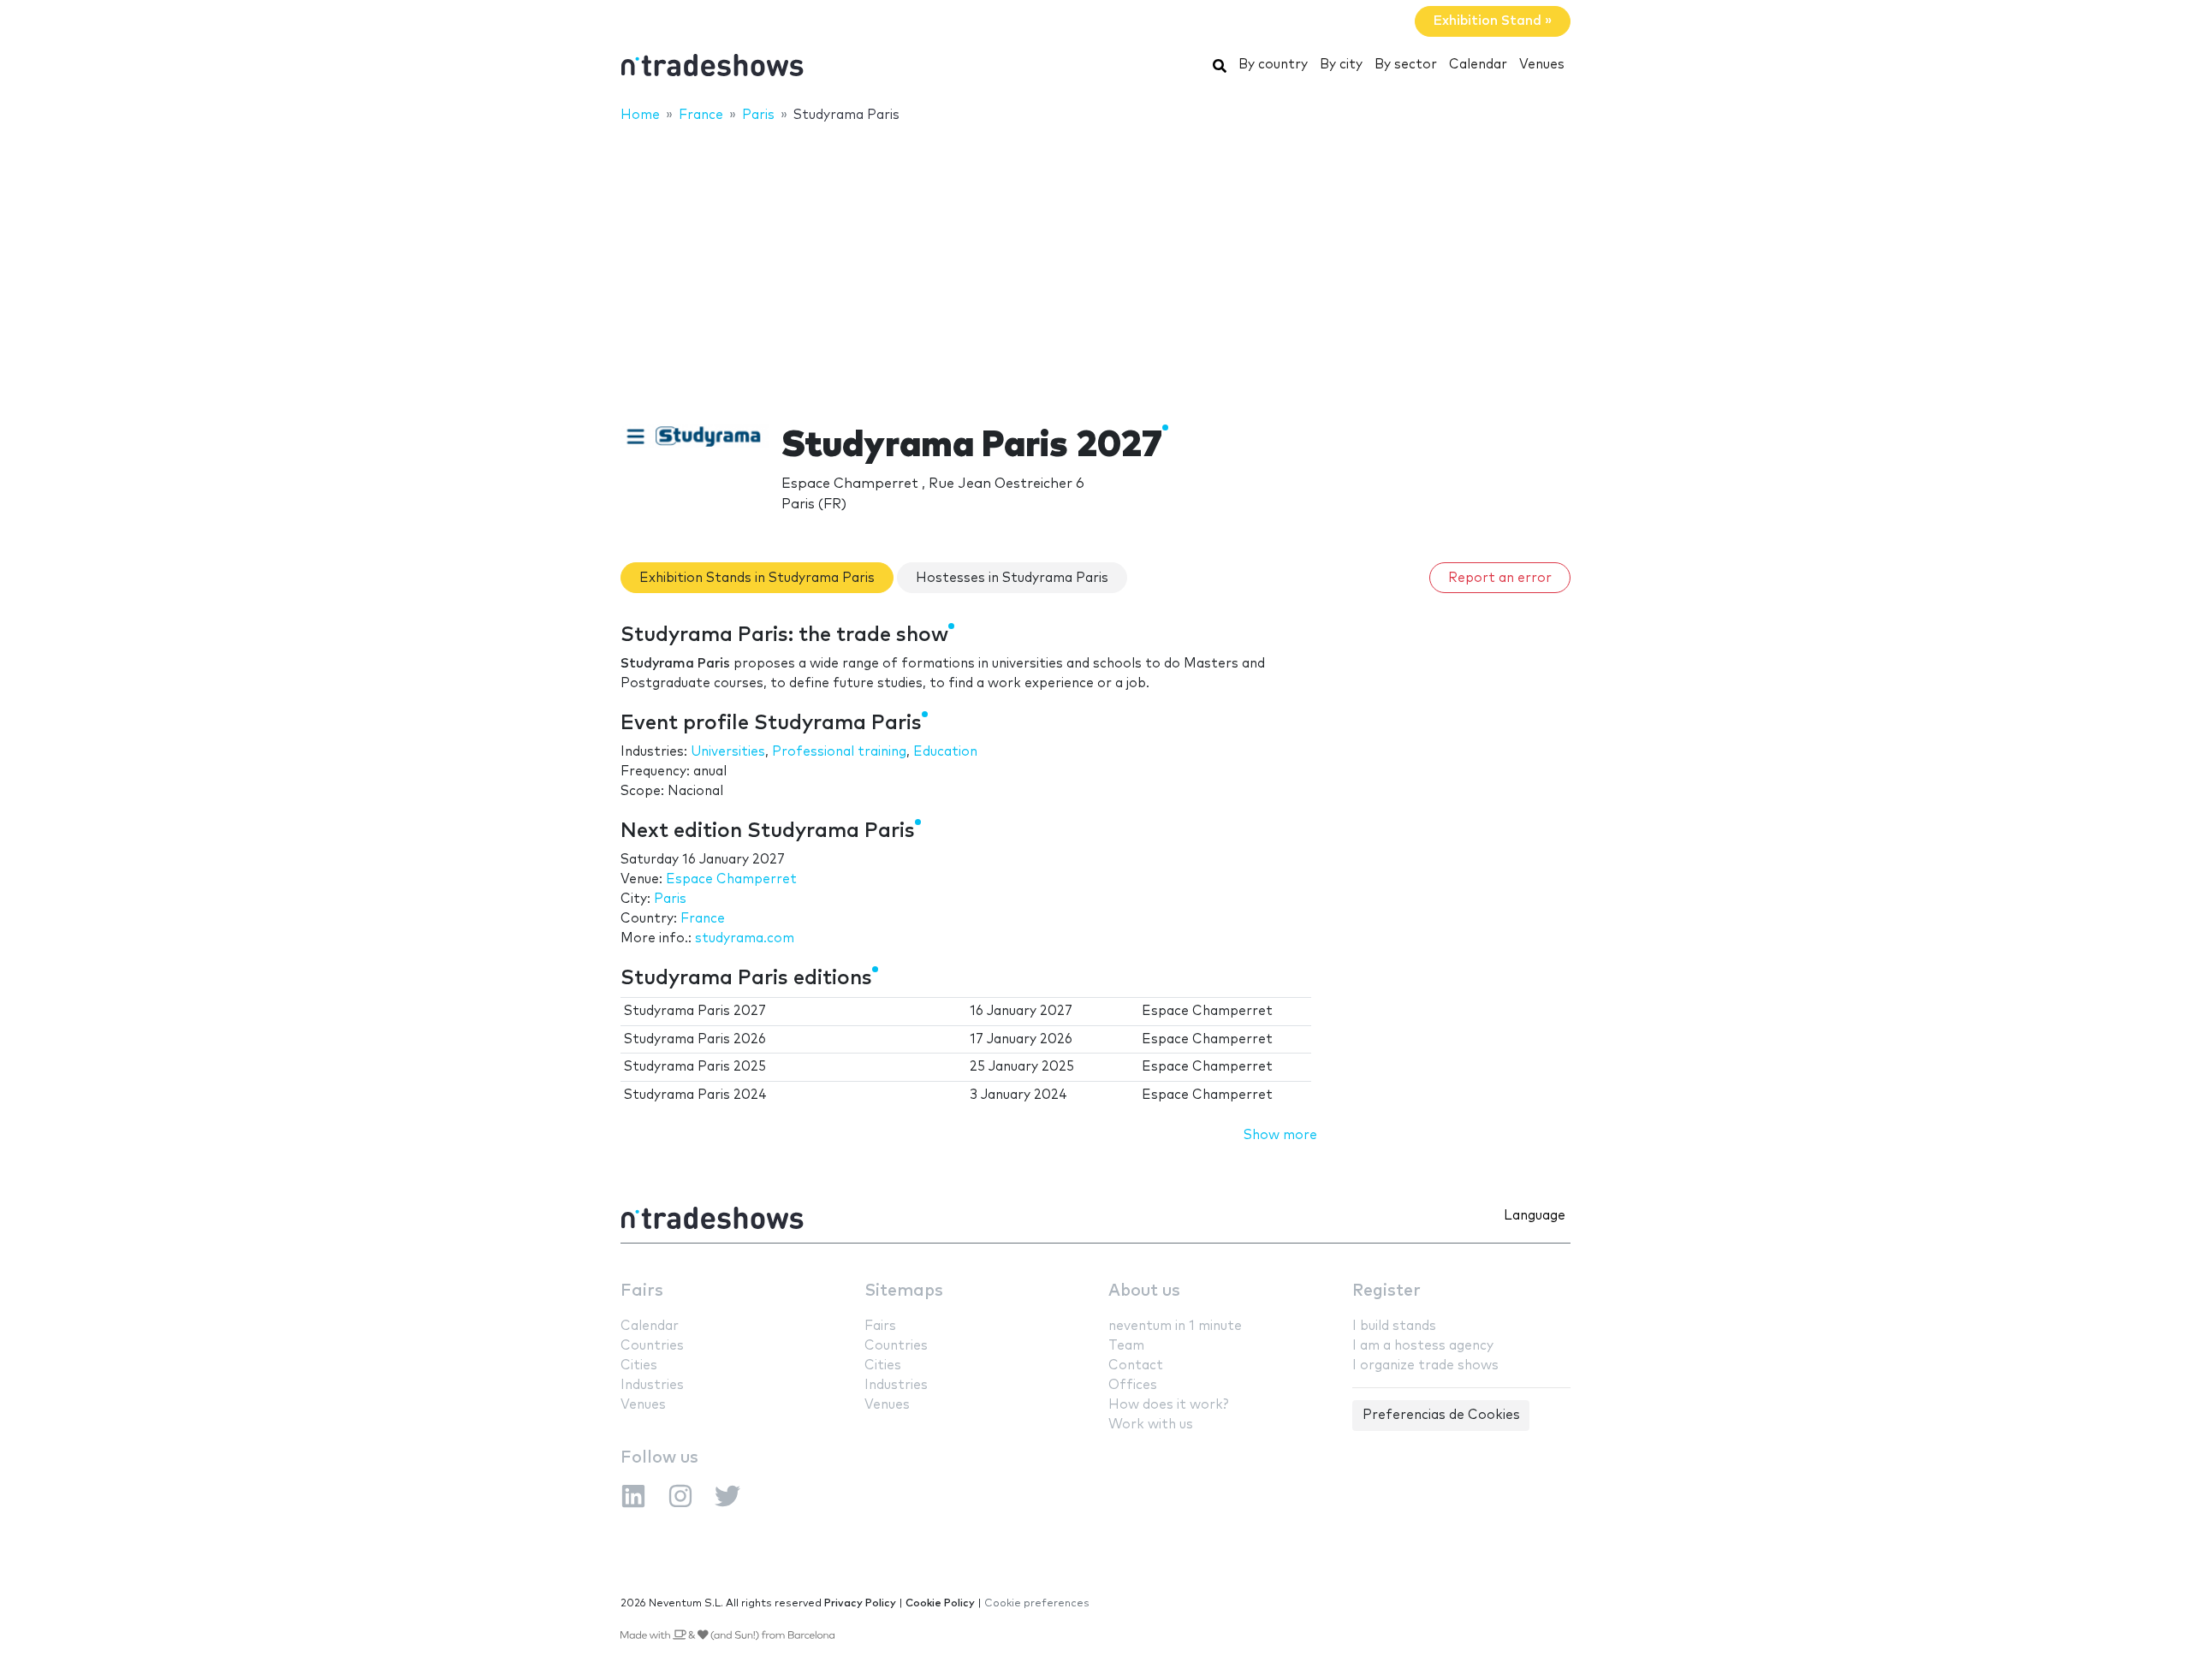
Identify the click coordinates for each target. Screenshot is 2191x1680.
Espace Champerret (731, 879)
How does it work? (1168, 1405)
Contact (1136, 1365)
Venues (1542, 65)
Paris (670, 899)
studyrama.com (745, 938)
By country (1273, 65)
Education (945, 752)
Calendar (1478, 65)
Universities (728, 752)
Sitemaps (904, 1291)
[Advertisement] (1095, 263)
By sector (1406, 65)
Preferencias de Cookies (1441, 1415)
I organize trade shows (1425, 1365)
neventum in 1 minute (1175, 1326)
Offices (1133, 1385)
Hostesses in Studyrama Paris (1012, 578)
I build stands (1394, 1326)
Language (1535, 1216)
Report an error (1500, 578)
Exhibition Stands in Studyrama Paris (757, 578)
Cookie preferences (1037, 1603)
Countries (652, 1346)
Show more (1280, 1135)
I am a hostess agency (1423, 1346)
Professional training (839, 752)
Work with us (1151, 1425)
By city (1341, 65)
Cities (639, 1365)
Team (1126, 1346)
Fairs (642, 1291)
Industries (652, 1385)
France (703, 919)
